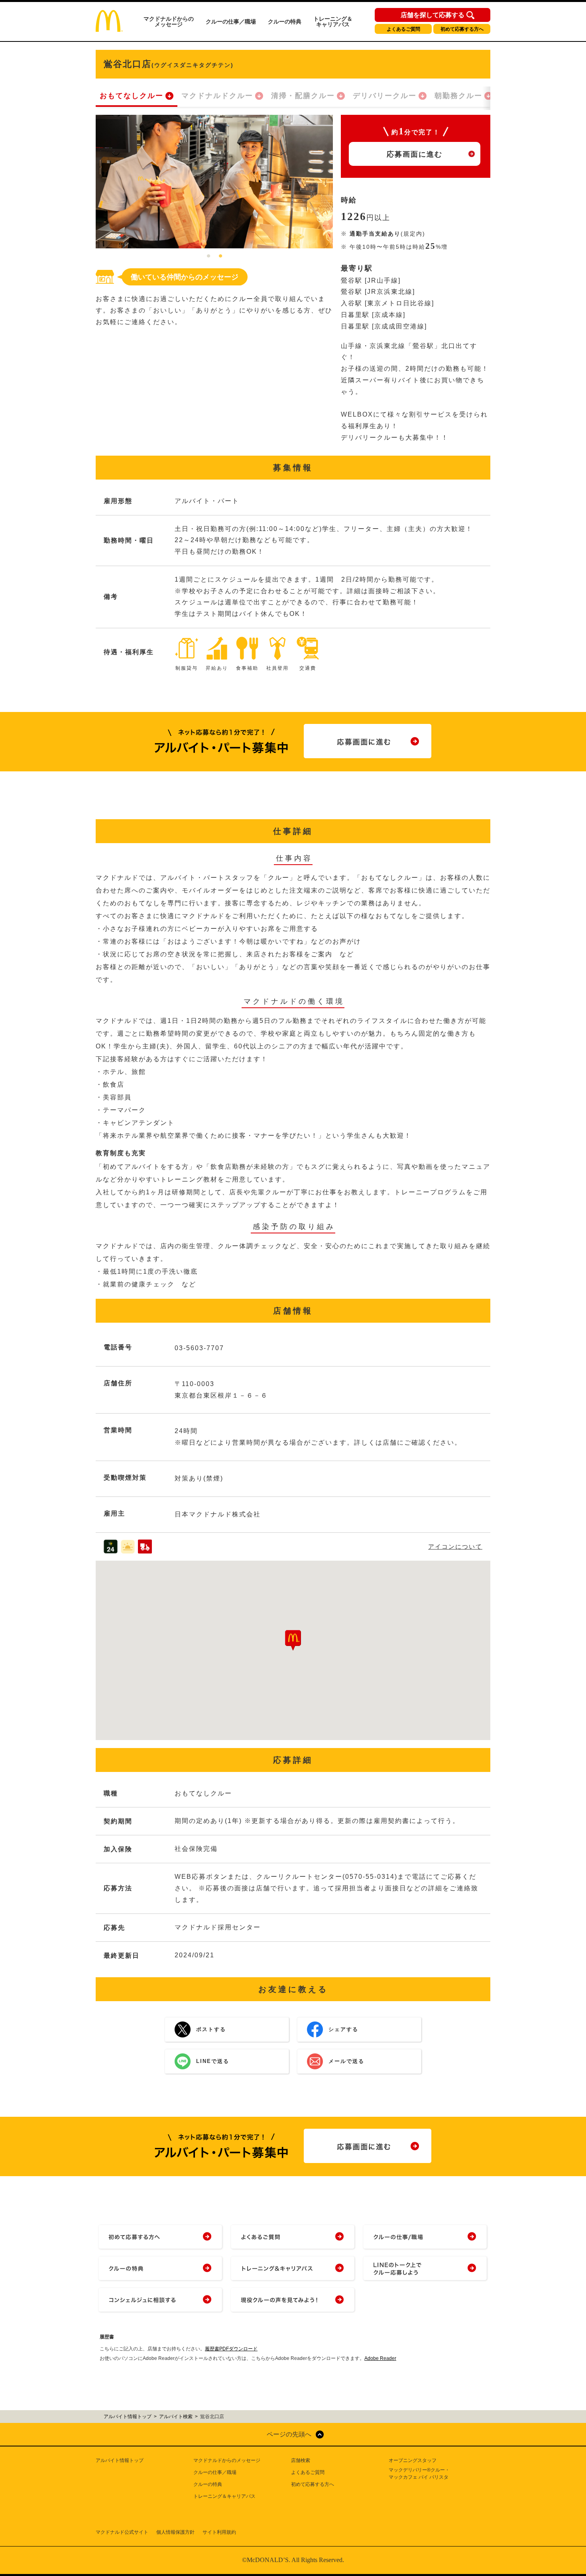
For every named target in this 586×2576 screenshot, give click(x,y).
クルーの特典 (285, 22)
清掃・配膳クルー (303, 96)
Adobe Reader (380, 2358)
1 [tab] (208, 256)
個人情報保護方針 (175, 2532)
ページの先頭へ (289, 2434)
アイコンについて (455, 1547)
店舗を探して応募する (433, 15)
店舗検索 (301, 2460)
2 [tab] (220, 256)
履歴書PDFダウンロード (231, 2349)
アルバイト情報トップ (120, 2460)
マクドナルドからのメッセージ (169, 22)
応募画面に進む (415, 154)
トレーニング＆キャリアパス (333, 22)
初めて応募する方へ (462, 29)
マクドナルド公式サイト (122, 2532)
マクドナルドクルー (217, 96)
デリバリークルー (385, 96)
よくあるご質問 (403, 29)
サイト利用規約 (219, 2532)
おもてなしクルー (132, 96)
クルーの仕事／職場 (231, 22)
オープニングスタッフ (413, 2460)
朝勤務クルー (458, 96)
